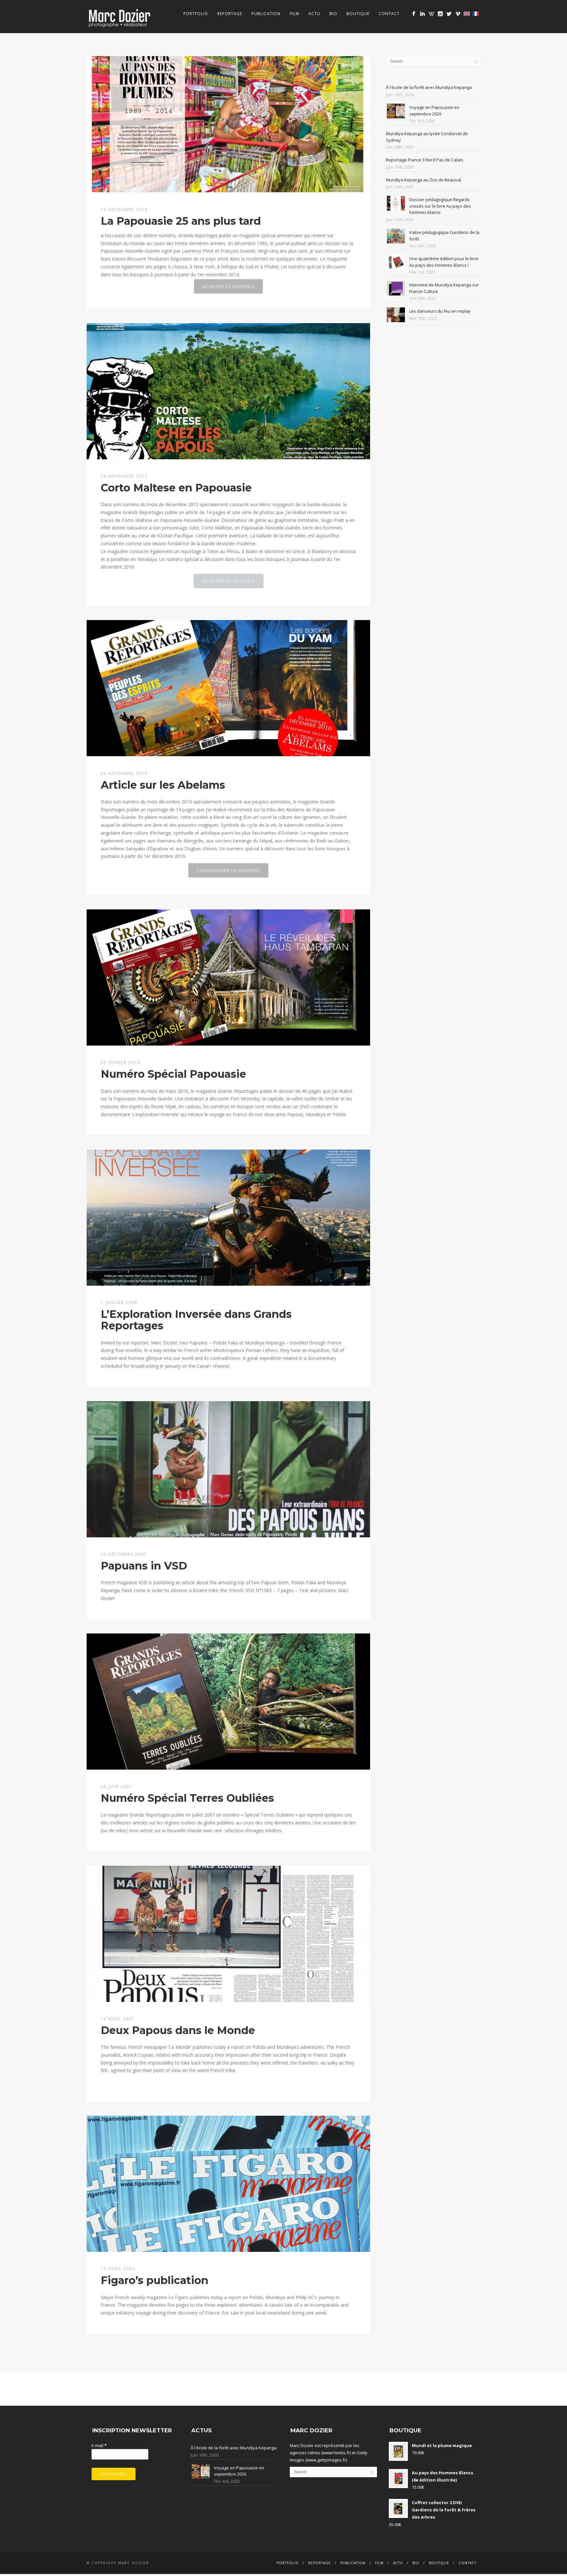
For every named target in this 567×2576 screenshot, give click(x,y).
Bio (333, 14)
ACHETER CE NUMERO (229, 581)
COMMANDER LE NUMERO (228, 870)
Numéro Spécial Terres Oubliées (187, 1798)
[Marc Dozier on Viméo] (458, 14)
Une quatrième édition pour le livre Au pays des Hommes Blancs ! (444, 262)
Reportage (230, 14)
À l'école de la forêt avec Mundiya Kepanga (429, 87)
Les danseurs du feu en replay (440, 311)
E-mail (99, 2445)
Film (294, 14)
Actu (314, 14)
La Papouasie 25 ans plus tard (181, 221)
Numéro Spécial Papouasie (173, 1074)
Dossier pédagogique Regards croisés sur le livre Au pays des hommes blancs (440, 206)
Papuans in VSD (144, 1566)
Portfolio (196, 14)
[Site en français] (476, 14)
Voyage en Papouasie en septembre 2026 (434, 111)
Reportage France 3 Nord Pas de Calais (425, 160)
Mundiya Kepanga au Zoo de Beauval (423, 180)
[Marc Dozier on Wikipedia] (431, 14)
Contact (389, 14)
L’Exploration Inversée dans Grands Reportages (196, 1320)
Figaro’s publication (155, 2280)
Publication (266, 14)
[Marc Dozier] (414, 14)
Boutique (358, 14)
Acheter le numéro (228, 286)
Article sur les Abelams (163, 785)
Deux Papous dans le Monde (178, 2030)
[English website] (467, 14)
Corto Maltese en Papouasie (176, 488)
